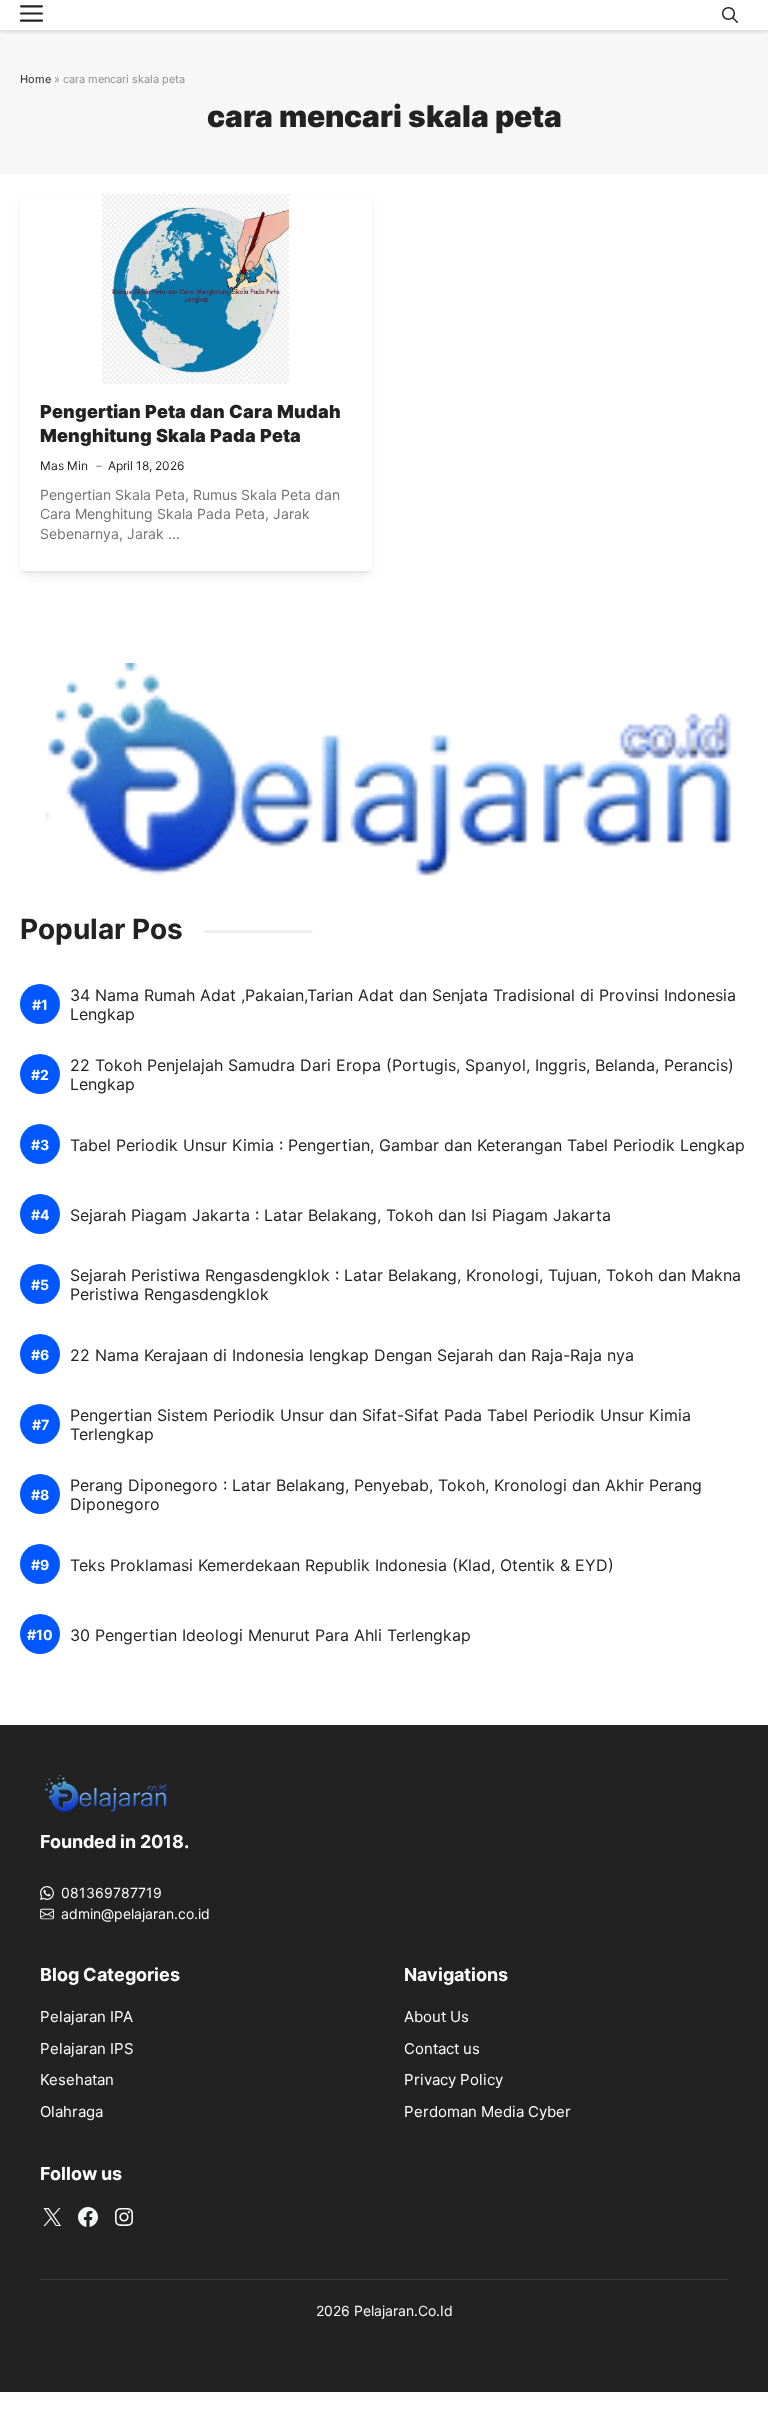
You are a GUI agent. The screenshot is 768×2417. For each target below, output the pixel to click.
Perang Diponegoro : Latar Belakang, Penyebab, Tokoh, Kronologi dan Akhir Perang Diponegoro (386, 1495)
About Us (436, 2016)
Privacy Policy (453, 2079)
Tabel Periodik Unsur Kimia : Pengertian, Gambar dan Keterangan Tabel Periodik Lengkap (407, 1145)
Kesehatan (77, 2079)
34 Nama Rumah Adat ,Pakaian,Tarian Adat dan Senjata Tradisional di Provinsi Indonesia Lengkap (403, 1005)
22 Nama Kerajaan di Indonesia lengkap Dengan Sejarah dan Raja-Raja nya (352, 1355)
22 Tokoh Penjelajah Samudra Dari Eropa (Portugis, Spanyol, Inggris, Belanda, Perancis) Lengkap (402, 1075)
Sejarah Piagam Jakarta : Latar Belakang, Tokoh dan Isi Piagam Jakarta (340, 1215)
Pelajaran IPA (86, 2016)
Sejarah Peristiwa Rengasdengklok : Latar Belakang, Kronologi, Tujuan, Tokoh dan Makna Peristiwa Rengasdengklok (405, 1285)
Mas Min (64, 465)
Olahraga (71, 2111)
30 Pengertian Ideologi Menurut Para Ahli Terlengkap (270, 1635)
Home (35, 79)
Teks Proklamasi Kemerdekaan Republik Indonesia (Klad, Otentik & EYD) (342, 1565)
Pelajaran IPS (87, 2048)
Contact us (442, 2048)
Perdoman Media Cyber (487, 2111)
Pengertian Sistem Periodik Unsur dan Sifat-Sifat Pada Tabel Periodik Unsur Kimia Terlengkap (380, 1425)
